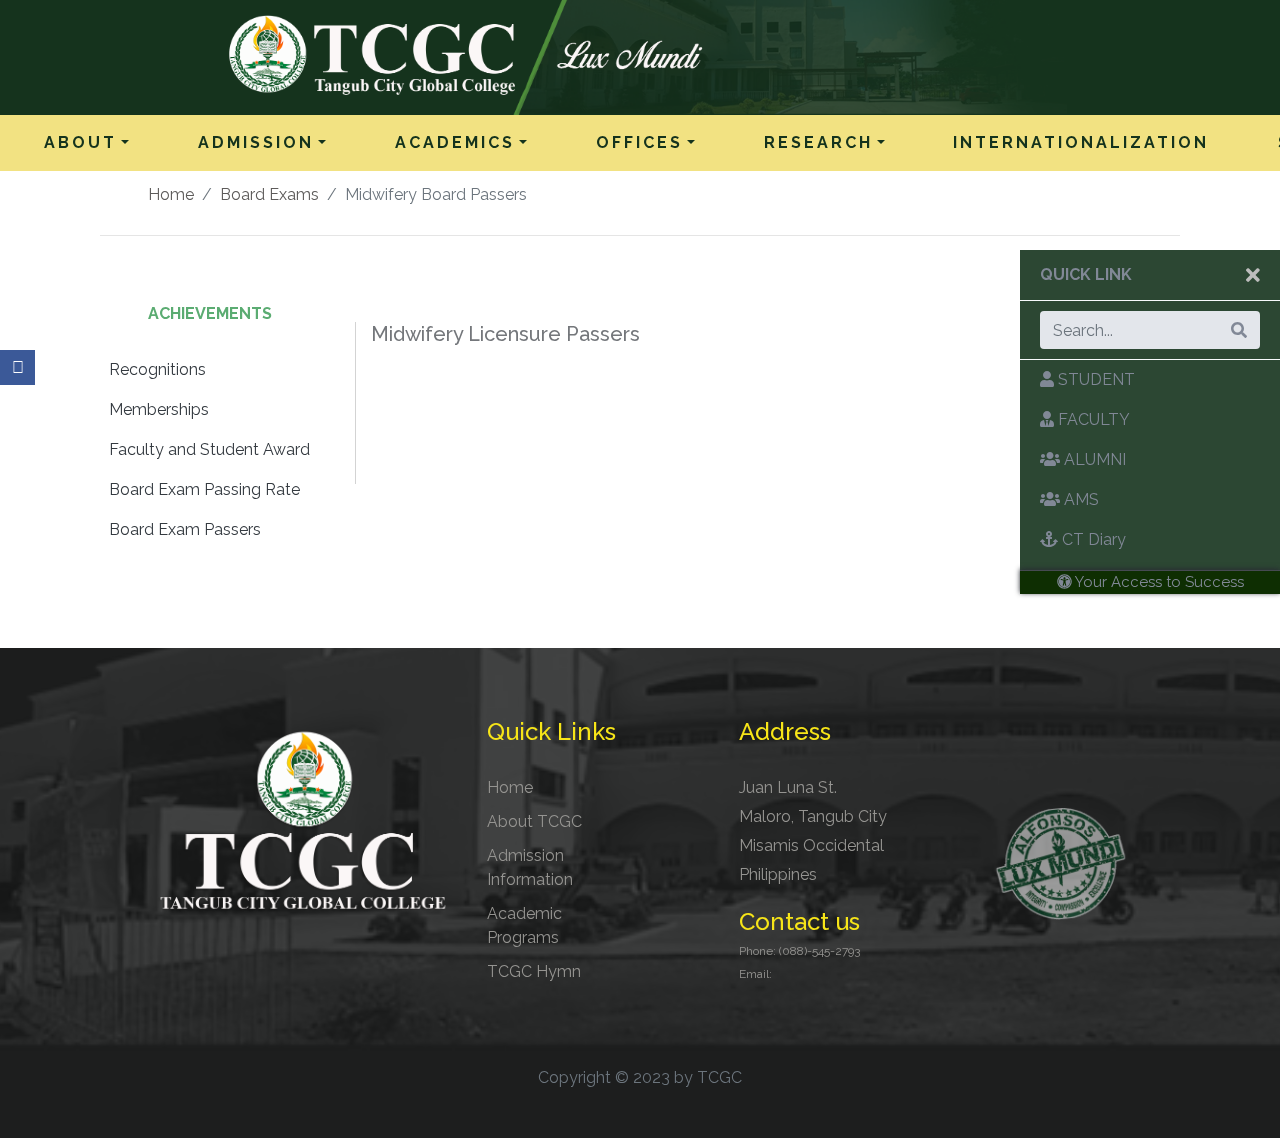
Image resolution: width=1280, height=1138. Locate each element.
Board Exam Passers (185, 529)
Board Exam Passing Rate (204, 489)
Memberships (159, 409)
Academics (455, 142)
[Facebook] (17, 367)
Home (171, 194)
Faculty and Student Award (209, 449)
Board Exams (269, 194)
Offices (639, 142)
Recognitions (157, 369)
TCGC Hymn (534, 971)
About (80, 142)
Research (818, 142)
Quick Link (1086, 274)
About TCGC (534, 821)
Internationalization (1081, 142)
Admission (256, 142)
